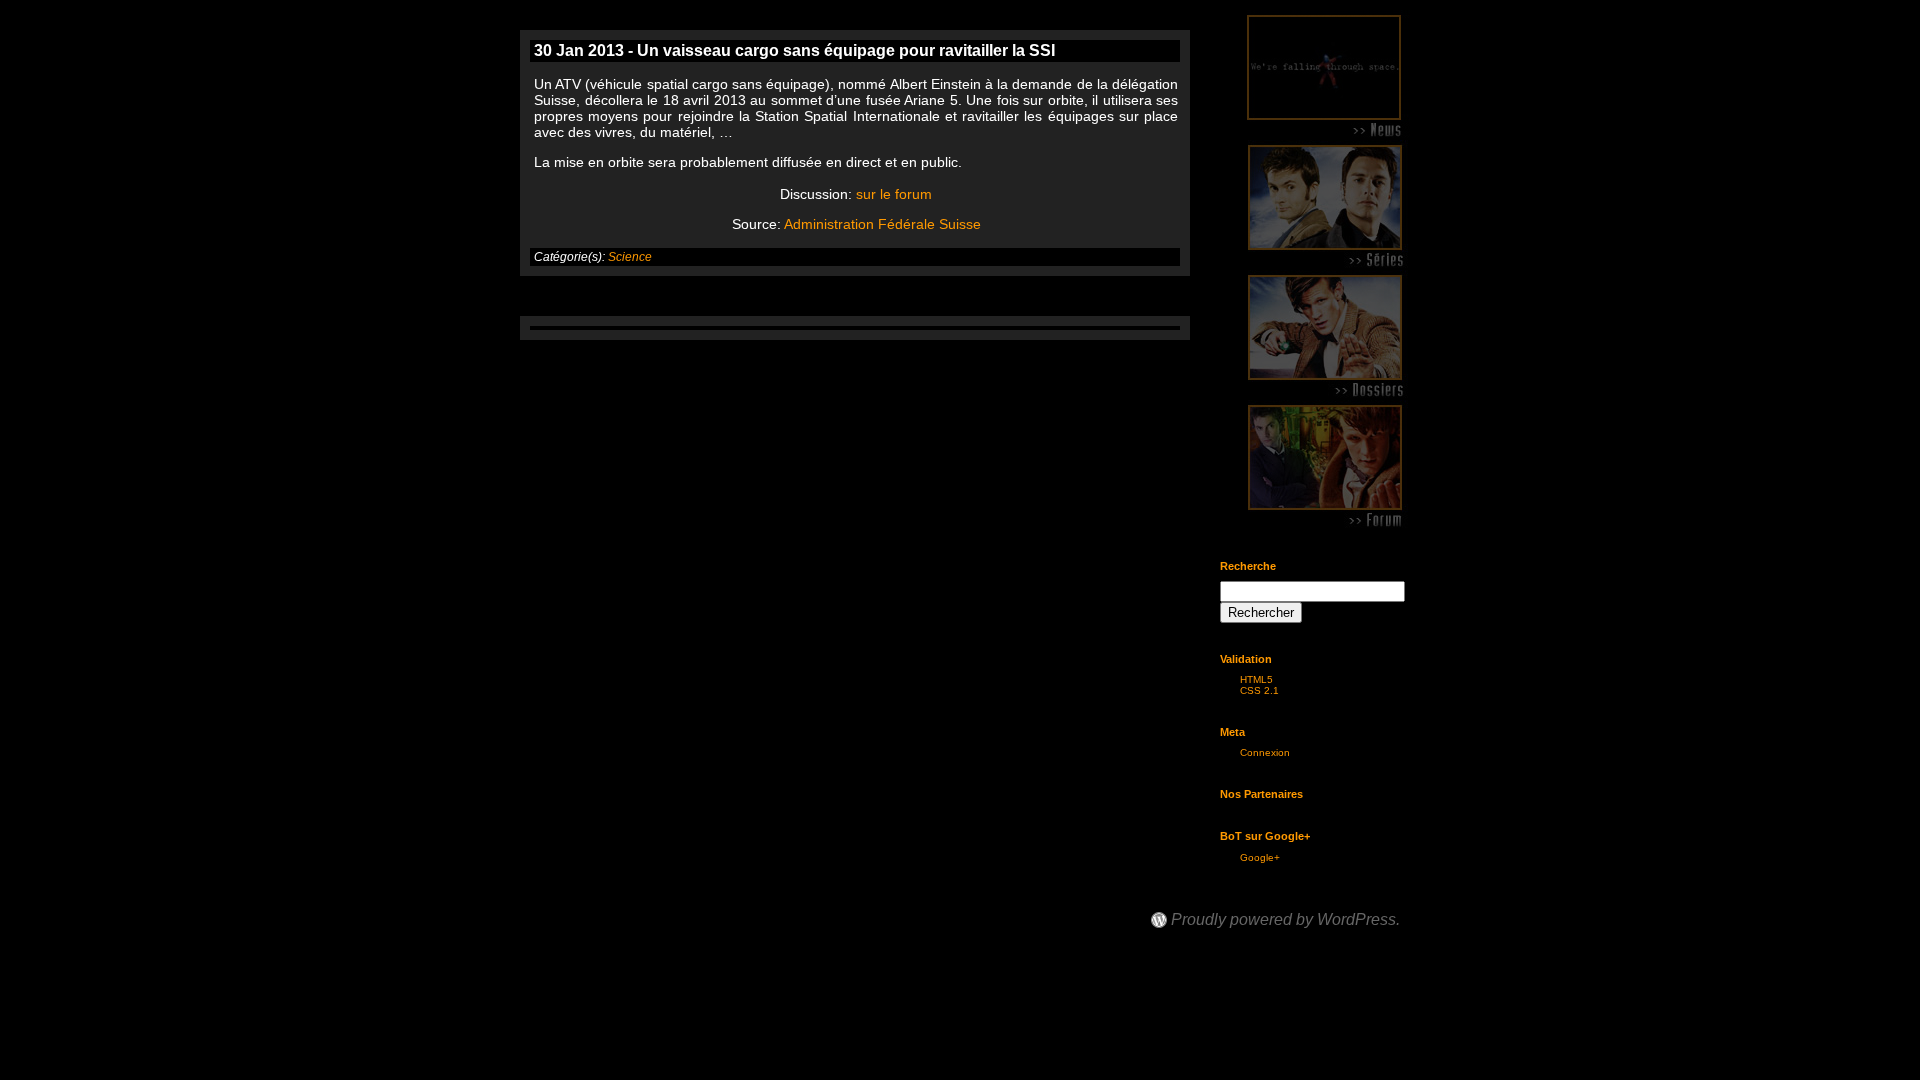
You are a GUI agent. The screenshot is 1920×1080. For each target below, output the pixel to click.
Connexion (1265, 752)
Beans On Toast (1211, 901)
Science (630, 257)
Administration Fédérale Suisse (882, 224)
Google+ (1260, 857)
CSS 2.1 (1259, 690)
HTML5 (1256, 679)
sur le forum (894, 194)
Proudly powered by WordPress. (1285, 920)
